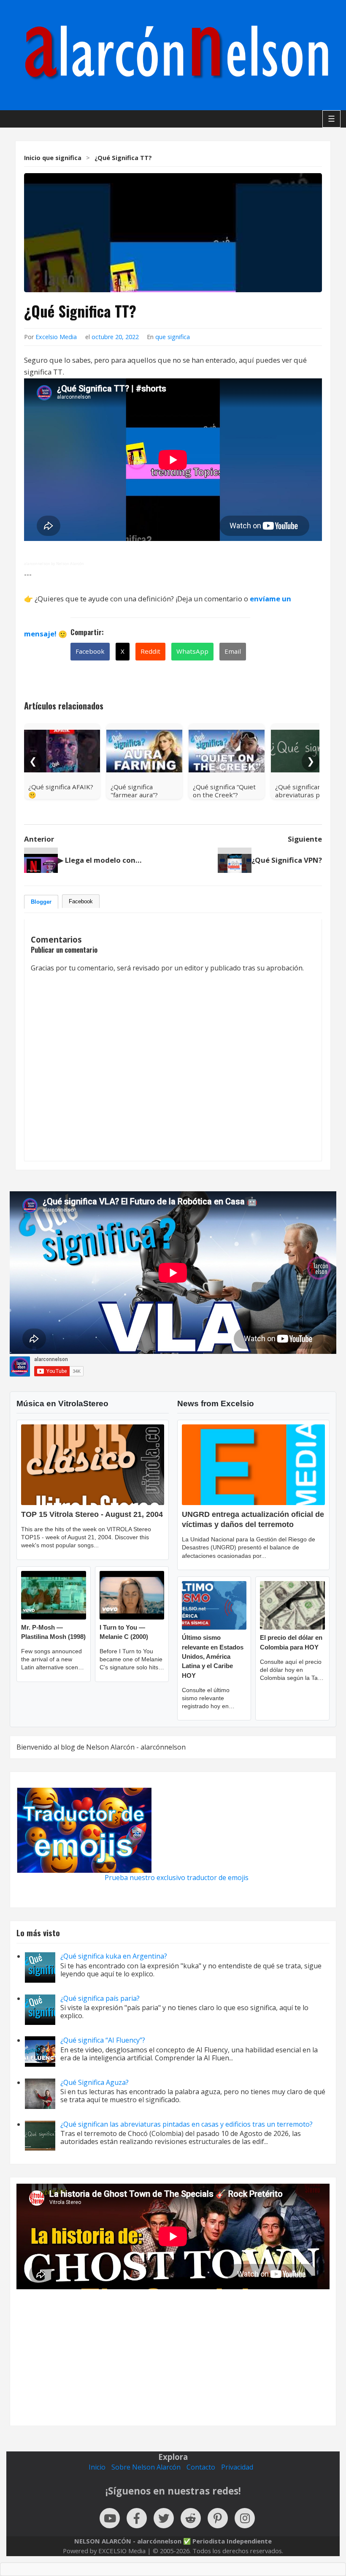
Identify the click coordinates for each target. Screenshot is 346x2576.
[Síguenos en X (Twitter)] (164, 2518)
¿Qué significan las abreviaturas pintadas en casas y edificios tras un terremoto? (187, 2124)
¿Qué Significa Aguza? (95, 2082)
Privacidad (237, 2467)
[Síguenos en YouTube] (110, 2518)
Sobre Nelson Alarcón (146, 2467)
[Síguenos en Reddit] (191, 2518)
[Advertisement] (173, 2351)
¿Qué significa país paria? (100, 1998)
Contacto (201, 2467)
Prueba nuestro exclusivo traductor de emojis (177, 1878)
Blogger (41, 902)
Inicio (97, 2467)
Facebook (90, 651)
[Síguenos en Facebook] (137, 2518)
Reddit (150, 651)
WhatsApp (192, 651)
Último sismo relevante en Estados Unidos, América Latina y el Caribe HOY (213, 1656)
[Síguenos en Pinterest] (218, 2518)
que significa (173, 337)
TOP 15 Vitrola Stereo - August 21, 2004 (92, 1514)
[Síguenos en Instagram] (245, 2518)
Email (233, 651)
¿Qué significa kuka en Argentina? (114, 1956)
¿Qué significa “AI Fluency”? (103, 2040)
